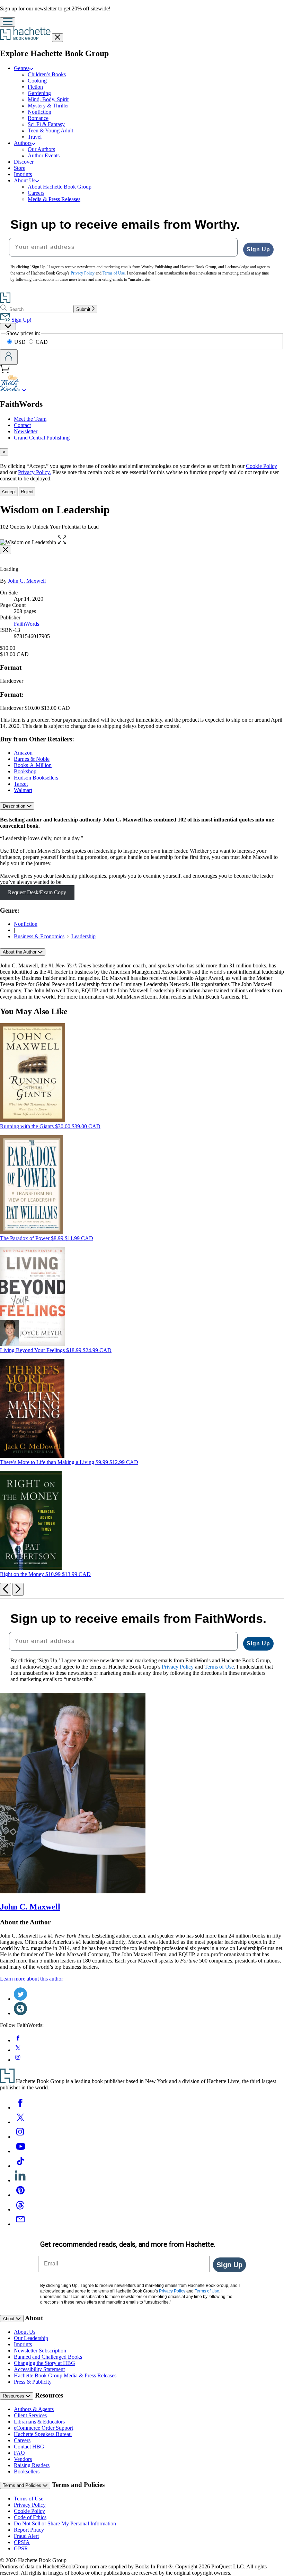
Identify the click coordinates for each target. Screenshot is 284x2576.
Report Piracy (29, 2530)
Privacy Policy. (34, 472)
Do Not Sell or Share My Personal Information (65, 2523)
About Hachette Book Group (60, 187)
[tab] (142, 452)
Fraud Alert (26, 2536)
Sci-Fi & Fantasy (46, 124)
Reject (27, 492)
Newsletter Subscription (40, 2351)
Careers (36, 193)
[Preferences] (8, 327)
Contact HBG (29, 2447)
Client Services (30, 2415)
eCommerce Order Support (43, 2428)
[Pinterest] (20, 2195)
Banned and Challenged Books (48, 2357)
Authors (23, 143)
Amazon (23, 753)
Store (20, 168)
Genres (22, 68)
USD (21, 342)
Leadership (83, 936)
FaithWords (26, 624)
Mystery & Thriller (48, 106)
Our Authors (41, 149)
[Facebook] (20, 2108)
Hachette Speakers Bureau (43, 2434)
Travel (35, 137)
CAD (42, 342)
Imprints (23, 174)
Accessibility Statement (39, 2369)
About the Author (20, 952)
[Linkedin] (20, 2180)
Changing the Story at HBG (45, 2363)
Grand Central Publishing (42, 438)
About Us (25, 180)
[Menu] (8, 22)
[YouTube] (20, 2151)
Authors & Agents (34, 2409)
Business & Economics (39, 936)
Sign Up (258, 249)
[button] (62, 542)
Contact (22, 425)
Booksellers (27, 2471)
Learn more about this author (32, 1979)
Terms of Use (29, 2499)
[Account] (9, 357)
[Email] (20, 2224)
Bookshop (25, 771)
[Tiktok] (20, 2166)
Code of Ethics (30, 2517)
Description (15, 806)
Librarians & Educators (39, 2422)
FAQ (19, 2453)
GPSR (21, 2548)
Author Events (44, 155)
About (9, 2319)
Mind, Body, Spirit (48, 99)
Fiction (35, 87)
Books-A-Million (33, 765)
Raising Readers (32, 2465)
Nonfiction (39, 112)
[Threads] (20, 2209)
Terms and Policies (23, 2485)
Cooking (37, 81)
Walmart (23, 790)
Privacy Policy (30, 2505)
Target (21, 784)
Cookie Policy (261, 466)
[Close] (6, 550)
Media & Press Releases (54, 199)
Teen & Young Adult (50, 130)
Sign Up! (21, 320)
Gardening (39, 93)
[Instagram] (20, 2137)
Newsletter (26, 431)
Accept (9, 492)
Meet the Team (30, 419)
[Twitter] (20, 2122)
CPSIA (22, 2542)
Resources (14, 2396)
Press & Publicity (33, 2382)
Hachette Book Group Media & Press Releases (65, 2375)
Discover (24, 162)
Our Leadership (31, 2338)
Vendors (23, 2459)
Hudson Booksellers (36, 778)
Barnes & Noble (32, 759)
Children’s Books (47, 74)
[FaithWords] (24, 389)
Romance (38, 118)
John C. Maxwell (27, 581)
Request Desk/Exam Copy (37, 892)
